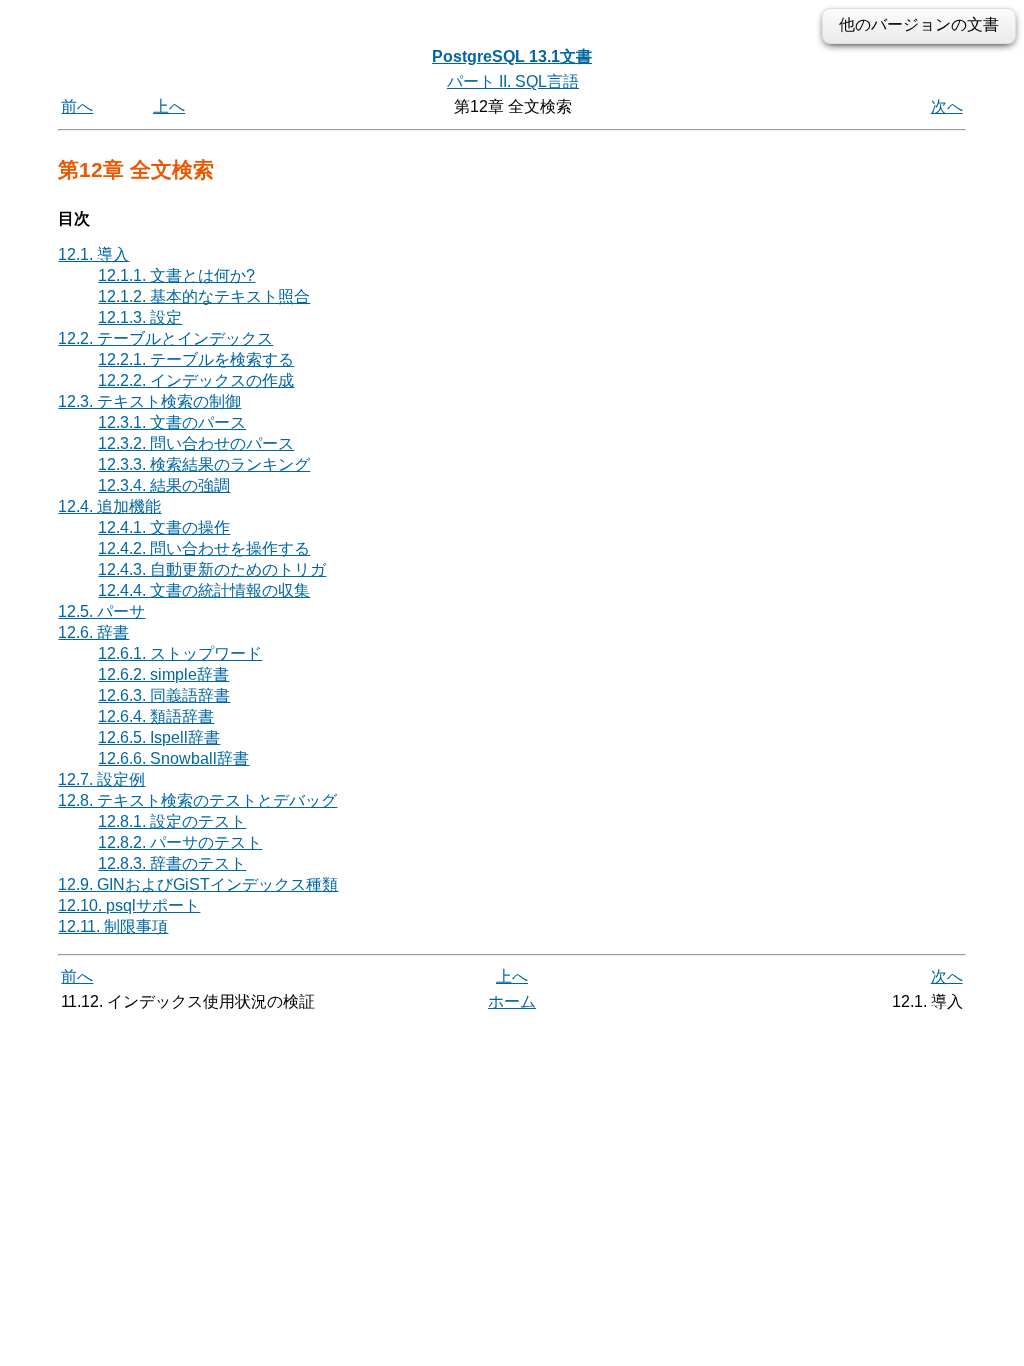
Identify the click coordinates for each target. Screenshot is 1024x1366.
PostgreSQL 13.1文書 (512, 56)
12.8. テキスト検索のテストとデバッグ (197, 800)
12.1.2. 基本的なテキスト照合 (204, 296)
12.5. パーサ (101, 611)
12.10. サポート (129, 905)
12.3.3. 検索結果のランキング (204, 464)
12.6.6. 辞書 (173, 758)
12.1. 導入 (93, 254)
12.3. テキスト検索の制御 (149, 401)
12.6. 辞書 (93, 632)
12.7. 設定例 (101, 779)
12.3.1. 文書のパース (172, 422)
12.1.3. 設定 (140, 317)
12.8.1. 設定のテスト (172, 821)
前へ (77, 106)
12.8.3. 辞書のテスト (172, 863)
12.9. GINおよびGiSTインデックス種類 (198, 884)
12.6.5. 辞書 (159, 737)
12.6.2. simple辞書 (163, 674)
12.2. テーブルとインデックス (165, 338)
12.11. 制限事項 (113, 926)
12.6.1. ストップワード (180, 653)
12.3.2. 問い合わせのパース (196, 443)
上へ (169, 106)
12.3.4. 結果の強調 (164, 485)
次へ (947, 106)
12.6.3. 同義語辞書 (164, 695)
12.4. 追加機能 (109, 506)
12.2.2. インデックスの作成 (196, 380)
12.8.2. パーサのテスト (180, 842)
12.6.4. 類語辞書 (156, 716)
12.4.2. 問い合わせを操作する (204, 548)
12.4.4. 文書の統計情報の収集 (204, 590)
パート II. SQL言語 (513, 81)
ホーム (512, 1001)
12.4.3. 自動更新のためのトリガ (212, 569)
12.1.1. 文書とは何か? (176, 275)
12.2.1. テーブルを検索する (196, 359)
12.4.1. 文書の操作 (164, 527)
